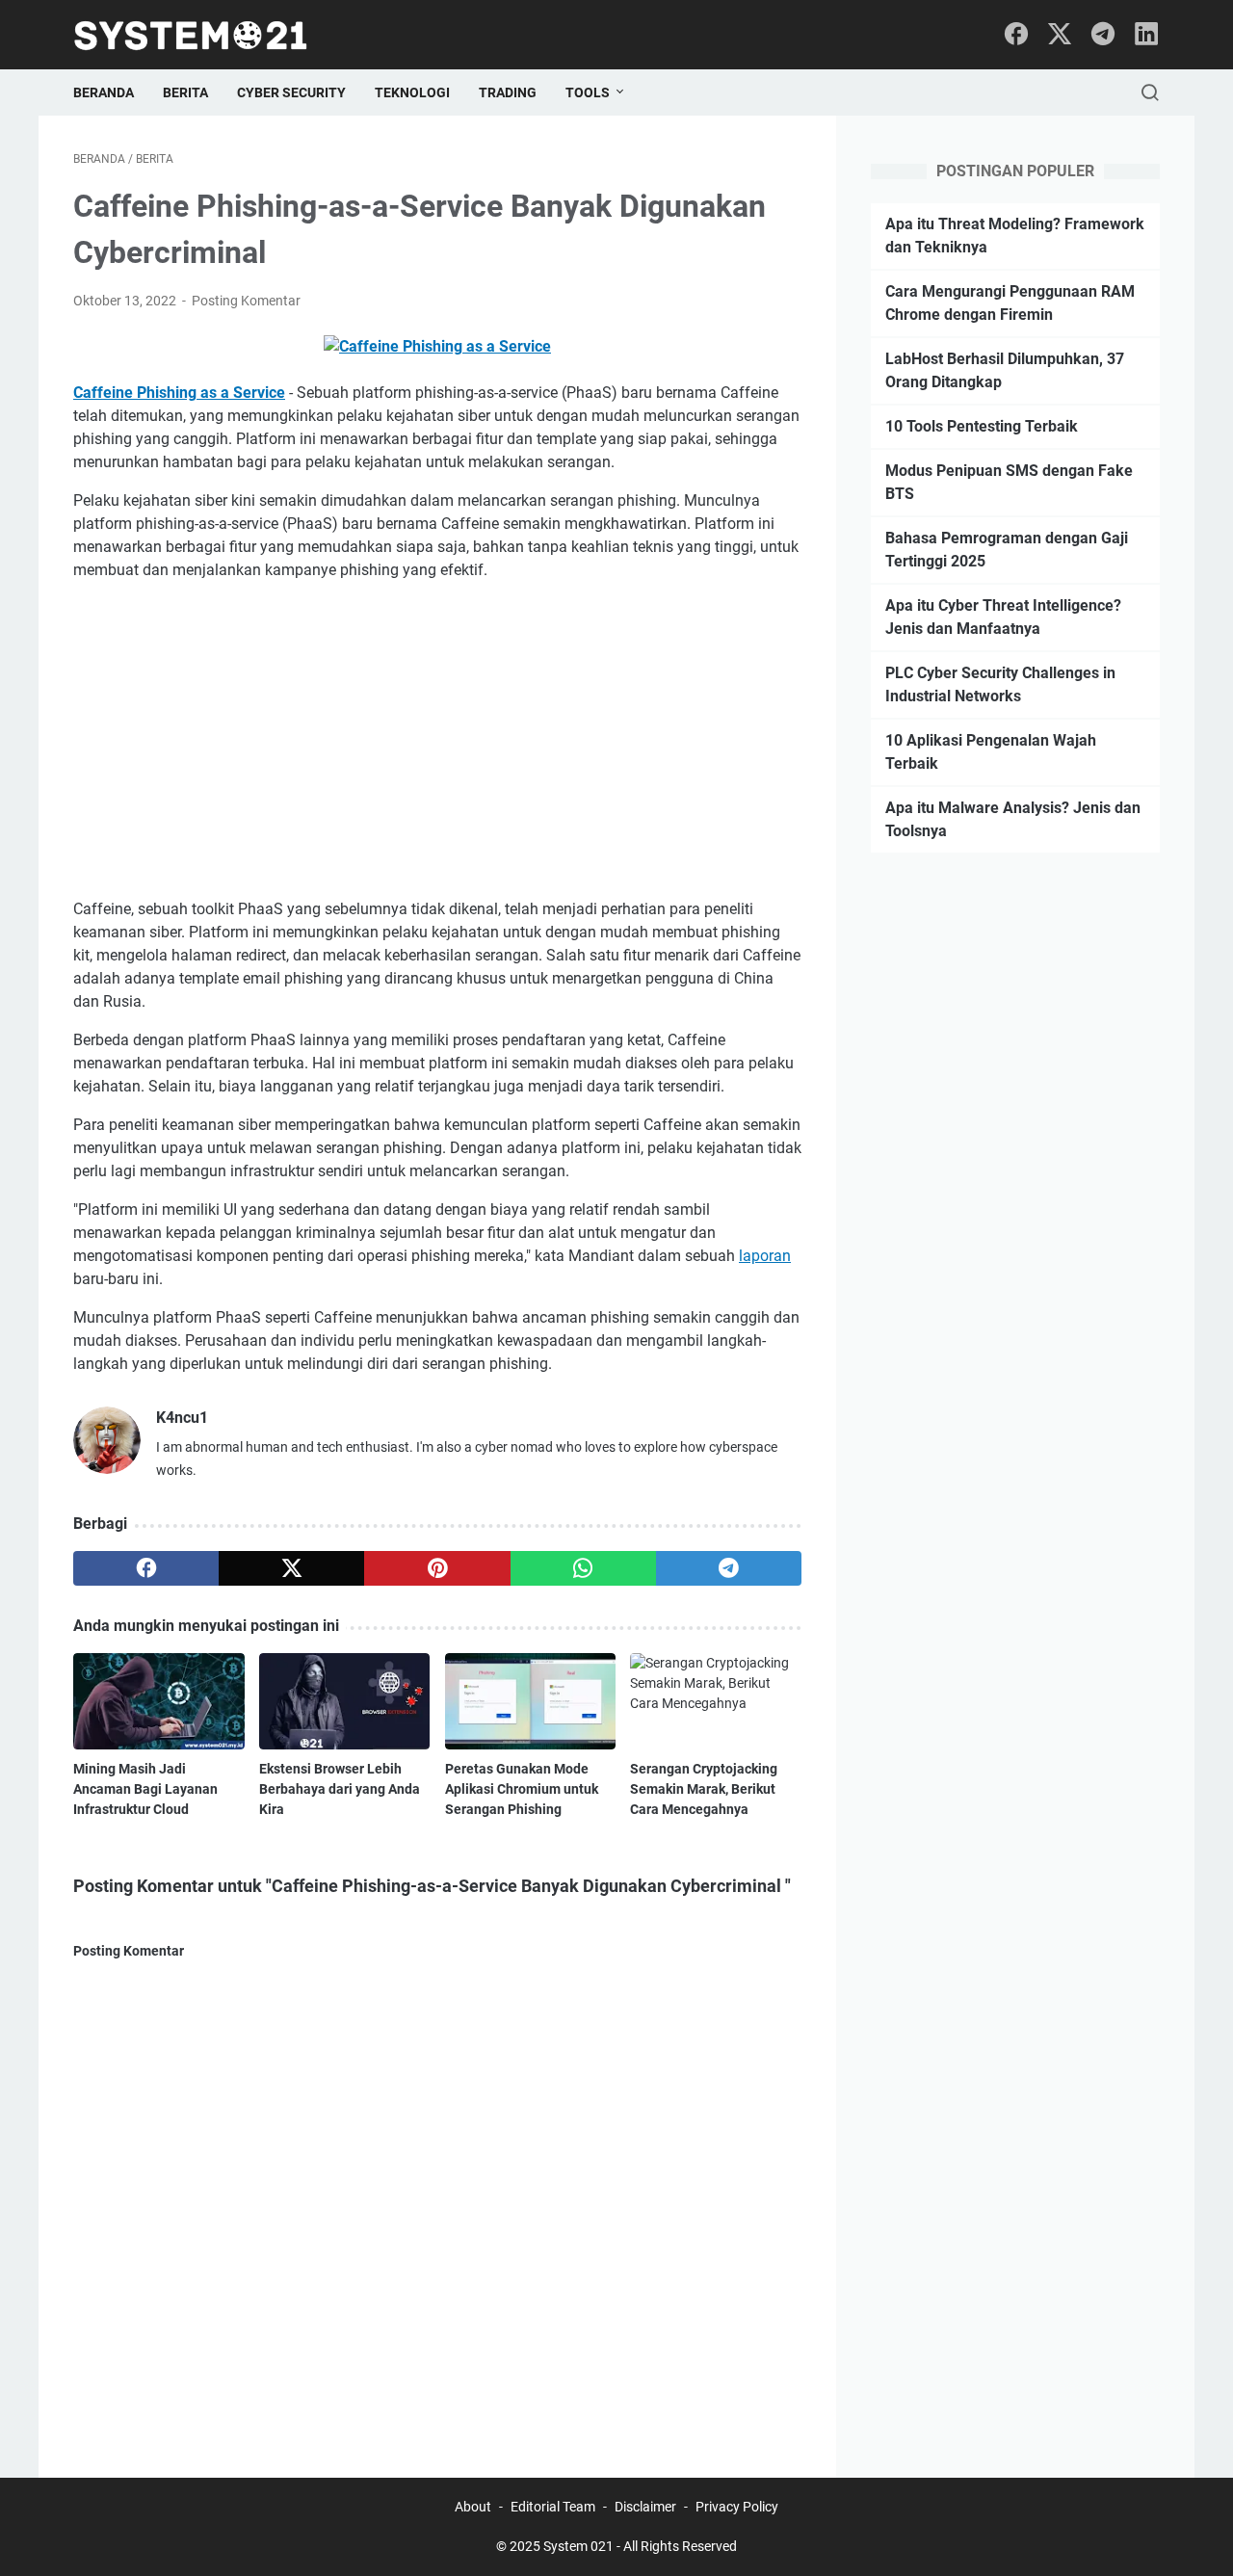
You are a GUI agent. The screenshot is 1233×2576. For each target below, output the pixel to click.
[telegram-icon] (1103, 35)
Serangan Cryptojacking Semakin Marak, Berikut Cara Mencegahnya (704, 1789)
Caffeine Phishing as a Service (179, 393)
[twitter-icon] (1060, 35)
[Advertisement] (437, 740)
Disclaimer (645, 2507)
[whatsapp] (583, 1568)
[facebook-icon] (1016, 35)
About (473, 2507)
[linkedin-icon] (1146, 35)
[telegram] (729, 1568)
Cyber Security (291, 92)
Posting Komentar (246, 301)
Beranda (104, 92)
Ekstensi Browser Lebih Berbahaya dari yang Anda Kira (340, 1789)
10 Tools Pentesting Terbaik (982, 426)
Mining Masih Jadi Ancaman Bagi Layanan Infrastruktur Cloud (145, 1789)
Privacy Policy (737, 2507)
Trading (508, 92)
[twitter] (291, 1568)
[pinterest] (437, 1568)
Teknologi (412, 92)
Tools (588, 92)
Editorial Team (553, 2507)
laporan (765, 1256)
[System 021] (203, 35)
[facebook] (146, 1568)
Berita (185, 92)
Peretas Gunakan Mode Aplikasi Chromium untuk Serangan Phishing (522, 1789)
